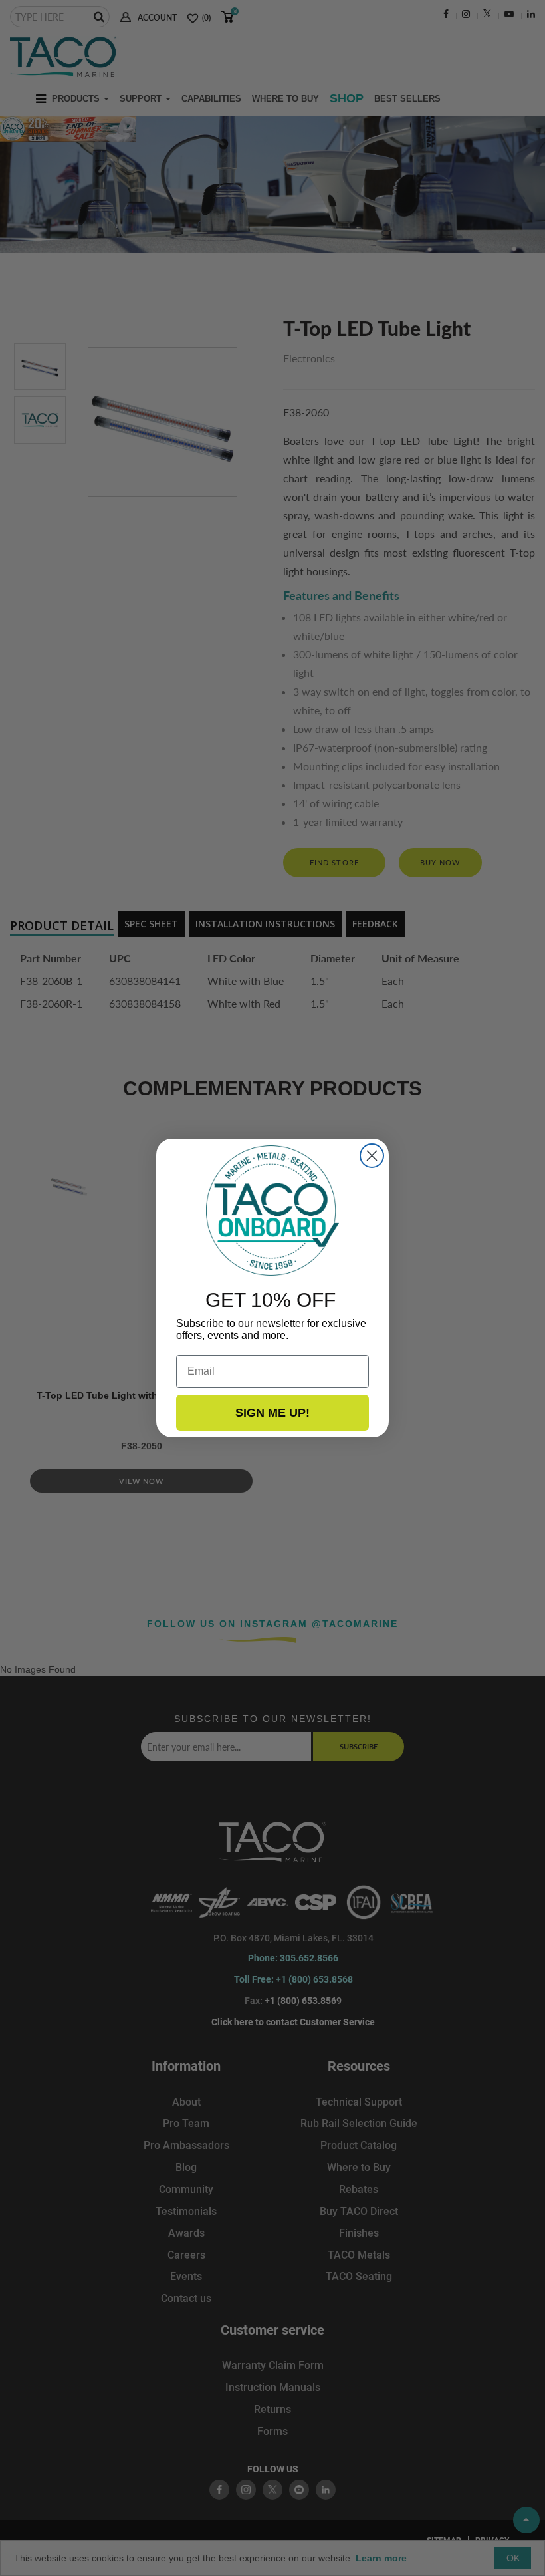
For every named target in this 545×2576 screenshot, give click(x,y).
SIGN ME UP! (272, 1413)
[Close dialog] (372, 1156)
